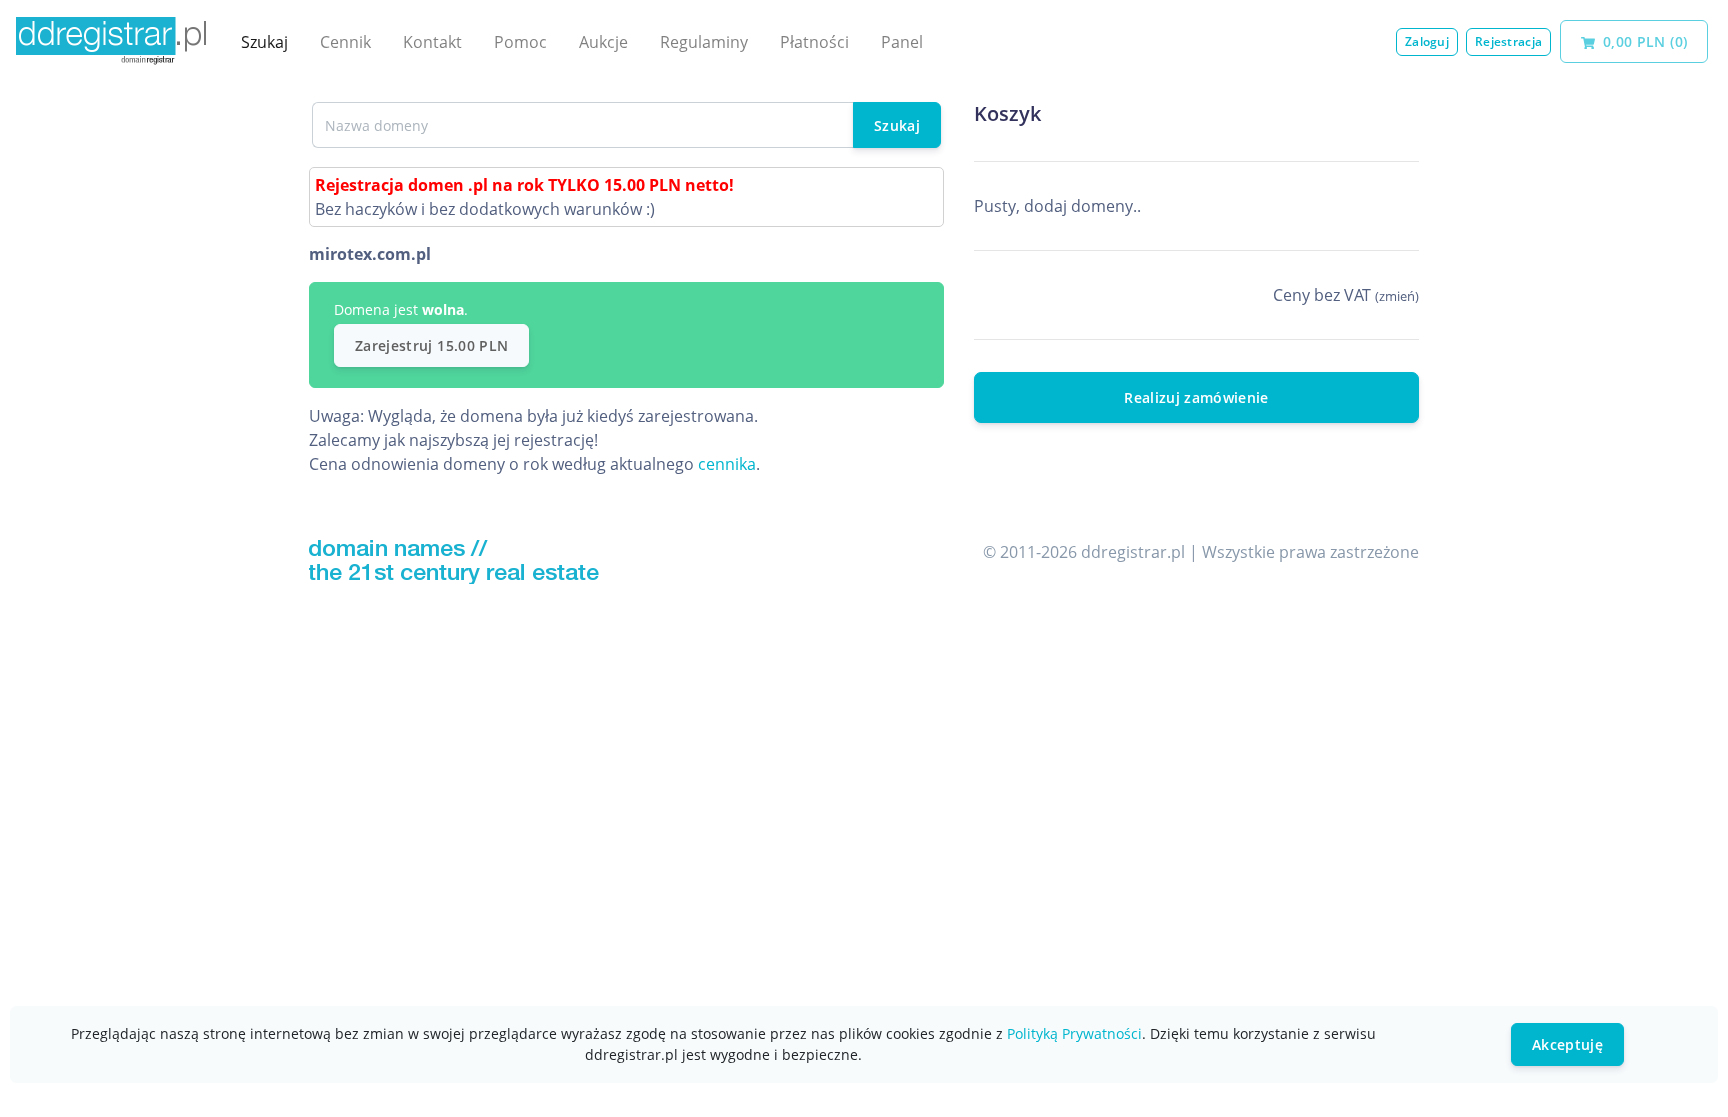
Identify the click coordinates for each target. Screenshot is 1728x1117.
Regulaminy (704, 42)
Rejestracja (1508, 41)
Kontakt (432, 42)
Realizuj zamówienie (1196, 397)
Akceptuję (1567, 1044)
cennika (727, 464)
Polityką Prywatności (1074, 1033)
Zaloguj (1427, 41)
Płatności (814, 42)
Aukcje (603, 42)
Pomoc (520, 42)
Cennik (345, 42)
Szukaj (264, 42)
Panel (902, 42)
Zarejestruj (431, 345)
